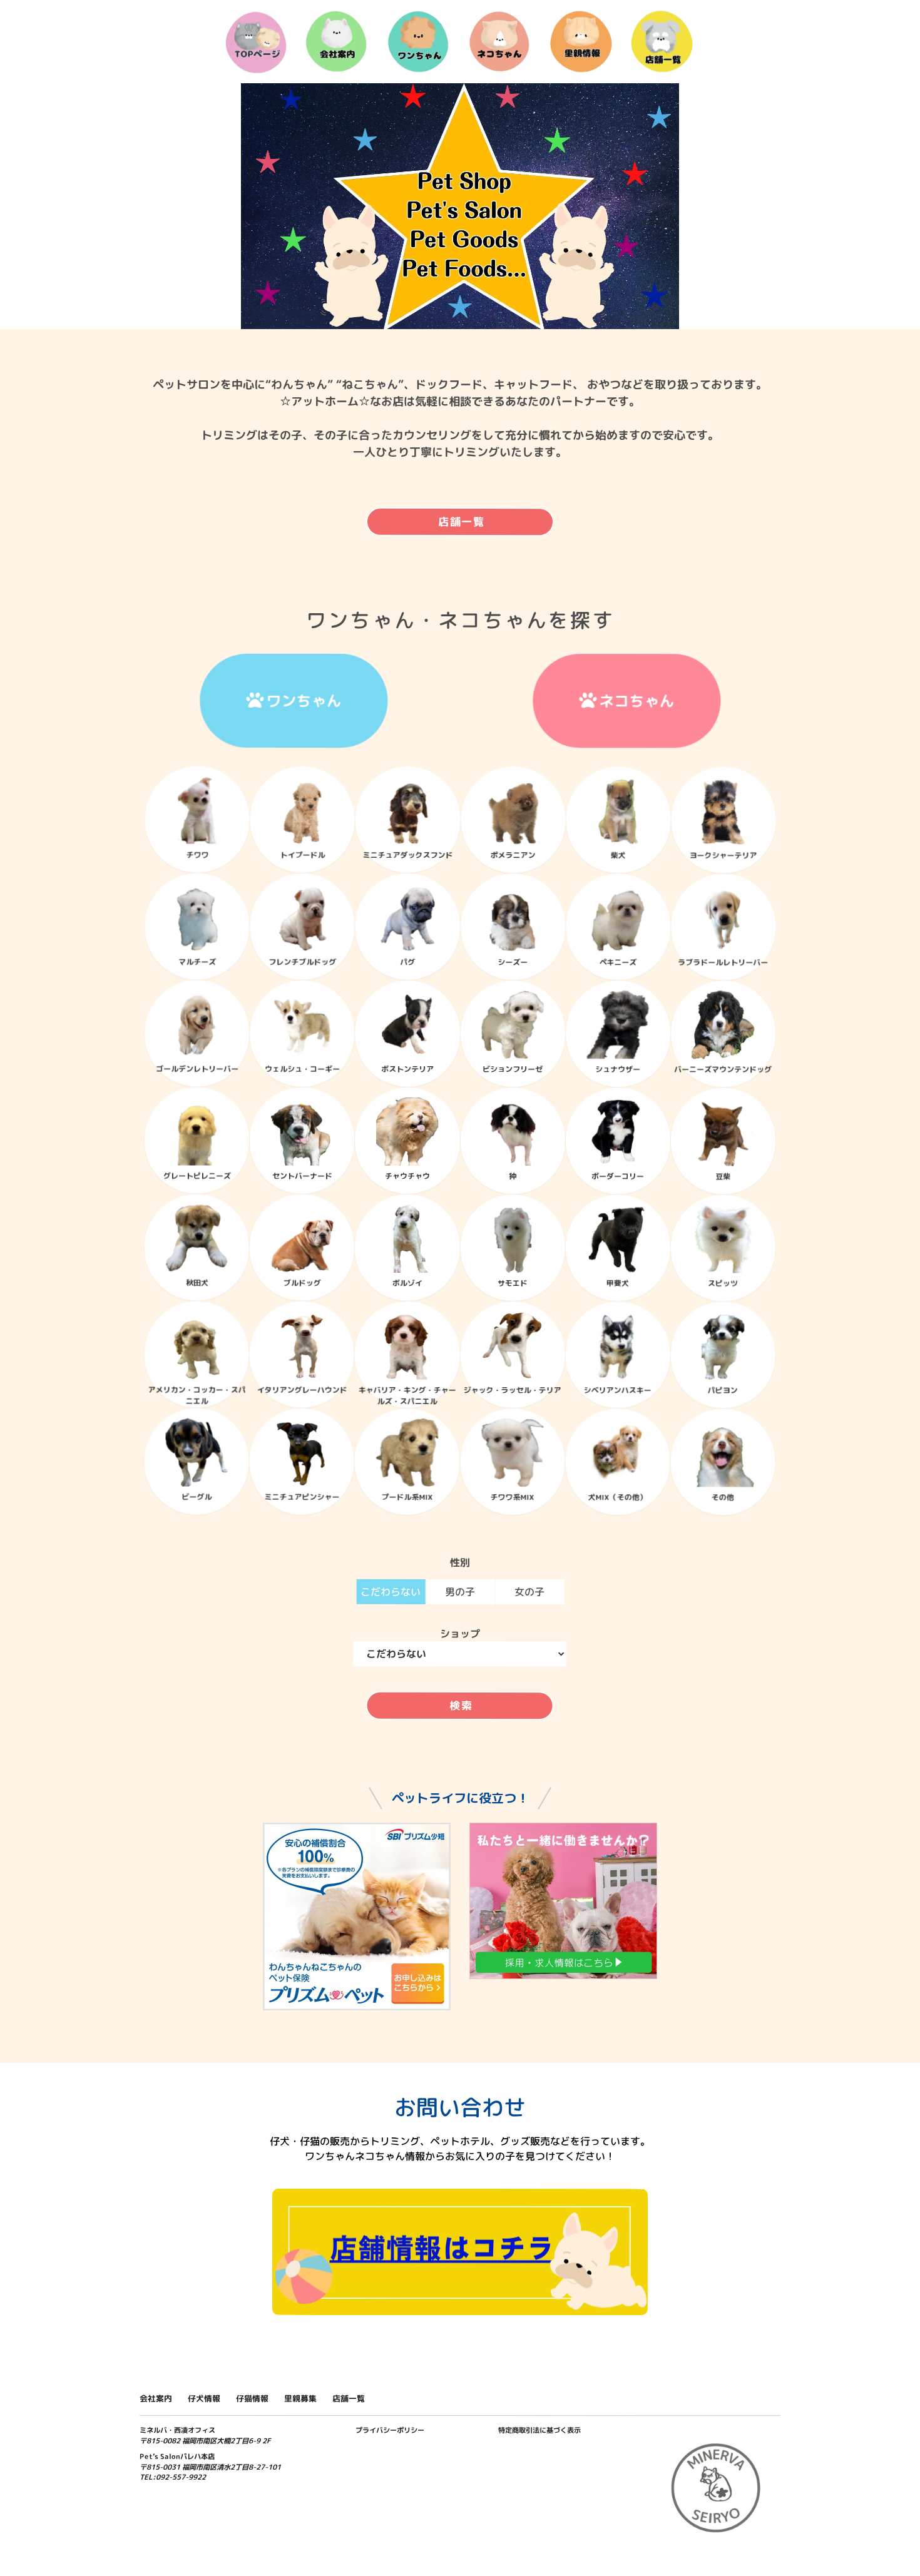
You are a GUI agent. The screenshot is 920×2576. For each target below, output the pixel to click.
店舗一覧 (462, 522)
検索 (461, 1705)
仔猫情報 (252, 2398)
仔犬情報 (204, 2398)
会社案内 (156, 2398)
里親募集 (300, 2398)
